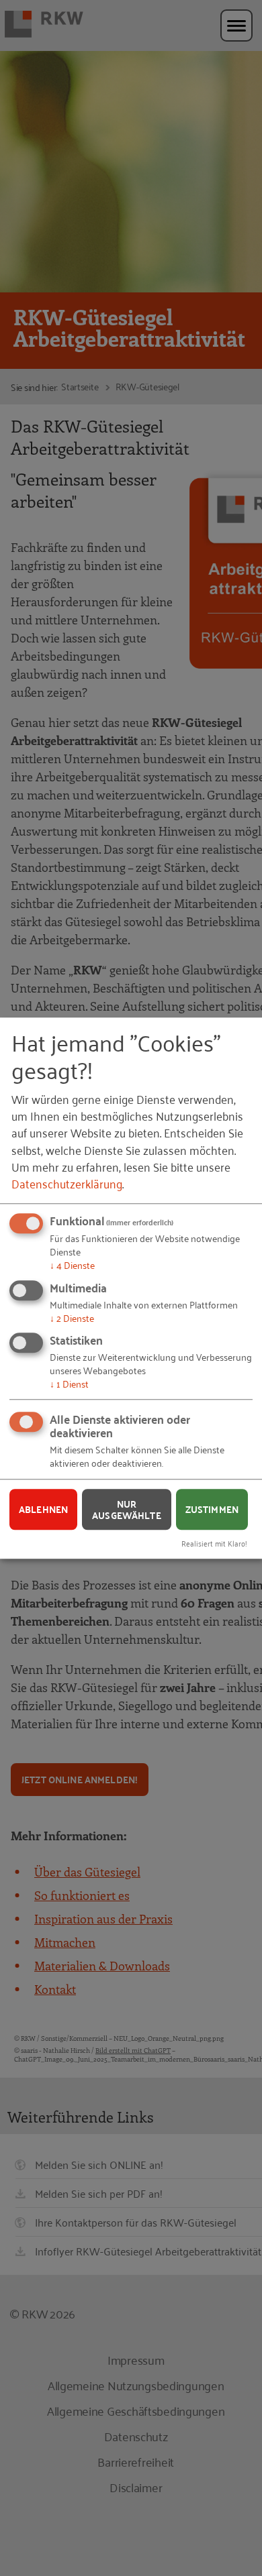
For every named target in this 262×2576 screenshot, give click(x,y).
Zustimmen (212, 1509)
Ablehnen (43, 1509)
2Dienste (72, 1318)
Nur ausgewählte (127, 1509)
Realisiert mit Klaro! (214, 1543)
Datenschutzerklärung (67, 1183)
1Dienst (69, 1383)
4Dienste (72, 1265)
